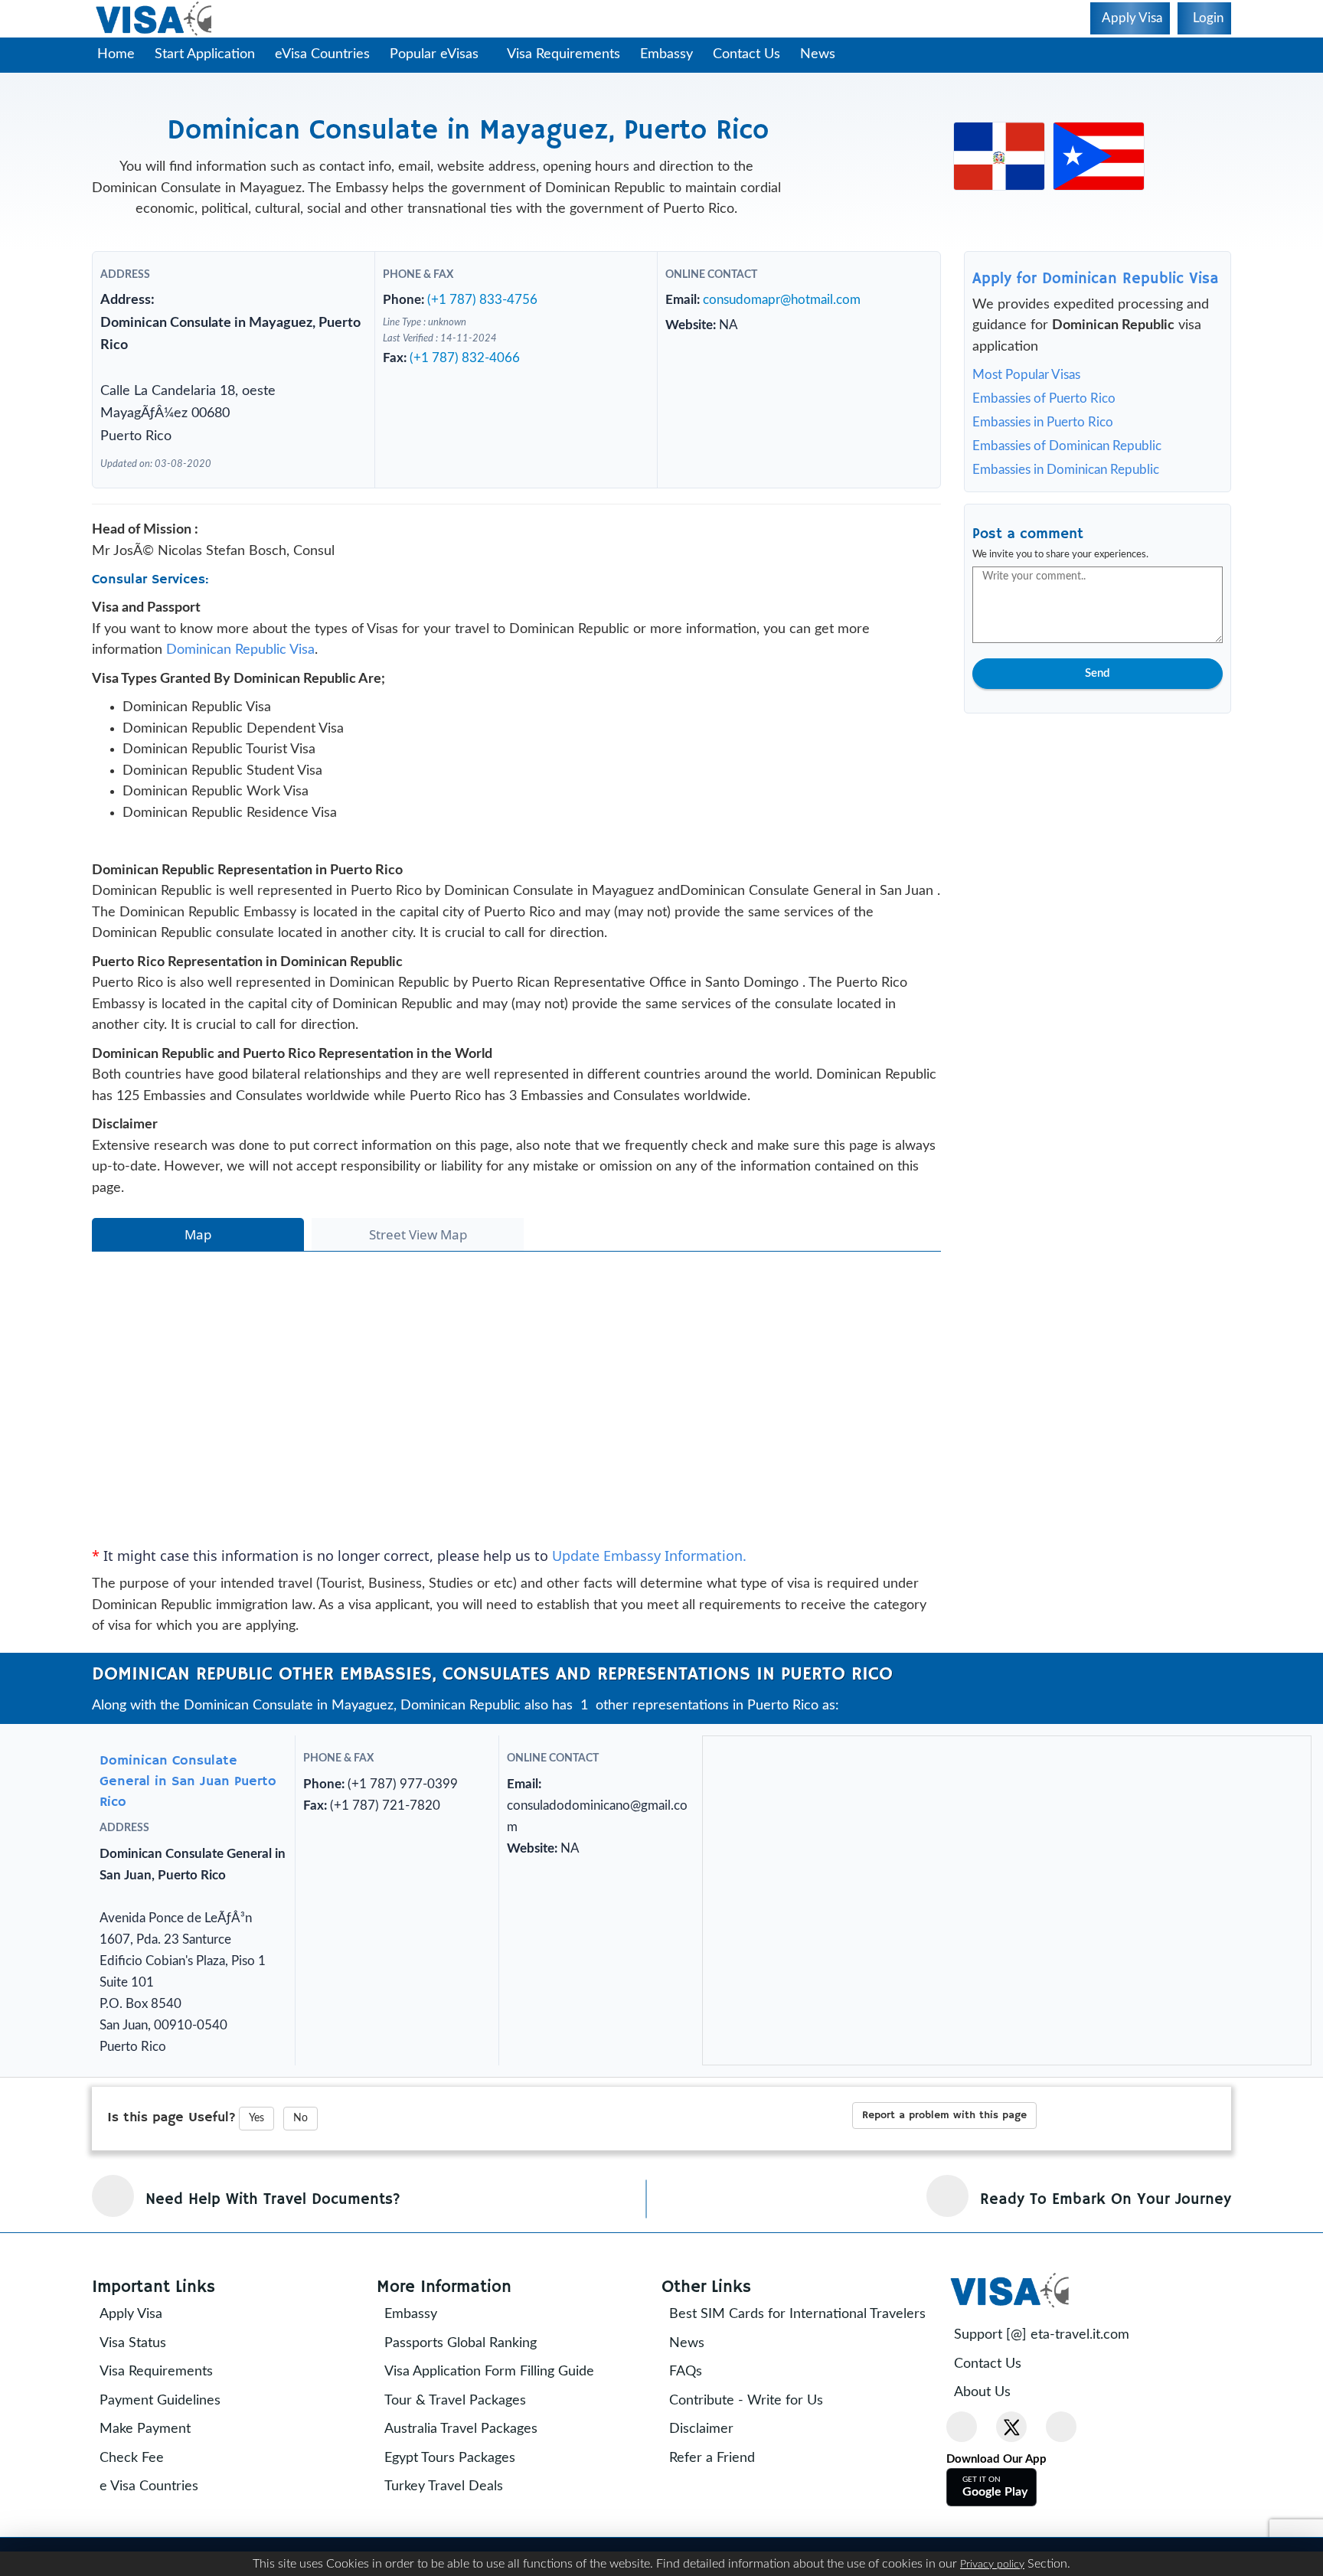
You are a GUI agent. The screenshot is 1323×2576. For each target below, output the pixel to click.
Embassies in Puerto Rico (1043, 422)
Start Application (205, 54)
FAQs (686, 2372)
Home (116, 54)
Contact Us (746, 54)
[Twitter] (1011, 2427)
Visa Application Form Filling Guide (489, 2372)
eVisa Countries (322, 54)
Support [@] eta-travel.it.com (1042, 2335)
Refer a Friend (712, 2458)
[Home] (155, 19)
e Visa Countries (149, 2486)
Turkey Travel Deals (444, 2486)
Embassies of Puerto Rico (1044, 398)
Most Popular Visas (1026, 375)
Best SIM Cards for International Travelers (797, 2314)
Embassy (666, 54)
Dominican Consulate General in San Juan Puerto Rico (188, 1781)
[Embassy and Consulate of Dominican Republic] (999, 155)
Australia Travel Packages (461, 2429)
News (818, 54)
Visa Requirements (563, 54)
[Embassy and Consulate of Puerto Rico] (1099, 155)
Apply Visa (131, 2314)
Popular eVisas (436, 54)
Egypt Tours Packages (450, 2458)
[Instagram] (1061, 2427)
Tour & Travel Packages (455, 2401)
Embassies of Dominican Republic (1067, 446)
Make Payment (145, 2429)
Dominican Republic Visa (240, 650)
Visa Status (133, 2343)
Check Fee (132, 2458)
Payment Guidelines (160, 2401)
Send (1097, 673)
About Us (982, 2392)
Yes (256, 2118)
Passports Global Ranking (461, 2343)
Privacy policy (992, 2565)
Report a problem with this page (944, 2115)
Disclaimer (701, 2429)
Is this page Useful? (171, 2117)
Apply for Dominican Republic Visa (1096, 279)
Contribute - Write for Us (746, 2401)
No (301, 2118)
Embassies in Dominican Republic (1066, 470)
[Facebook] (962, 2427)
